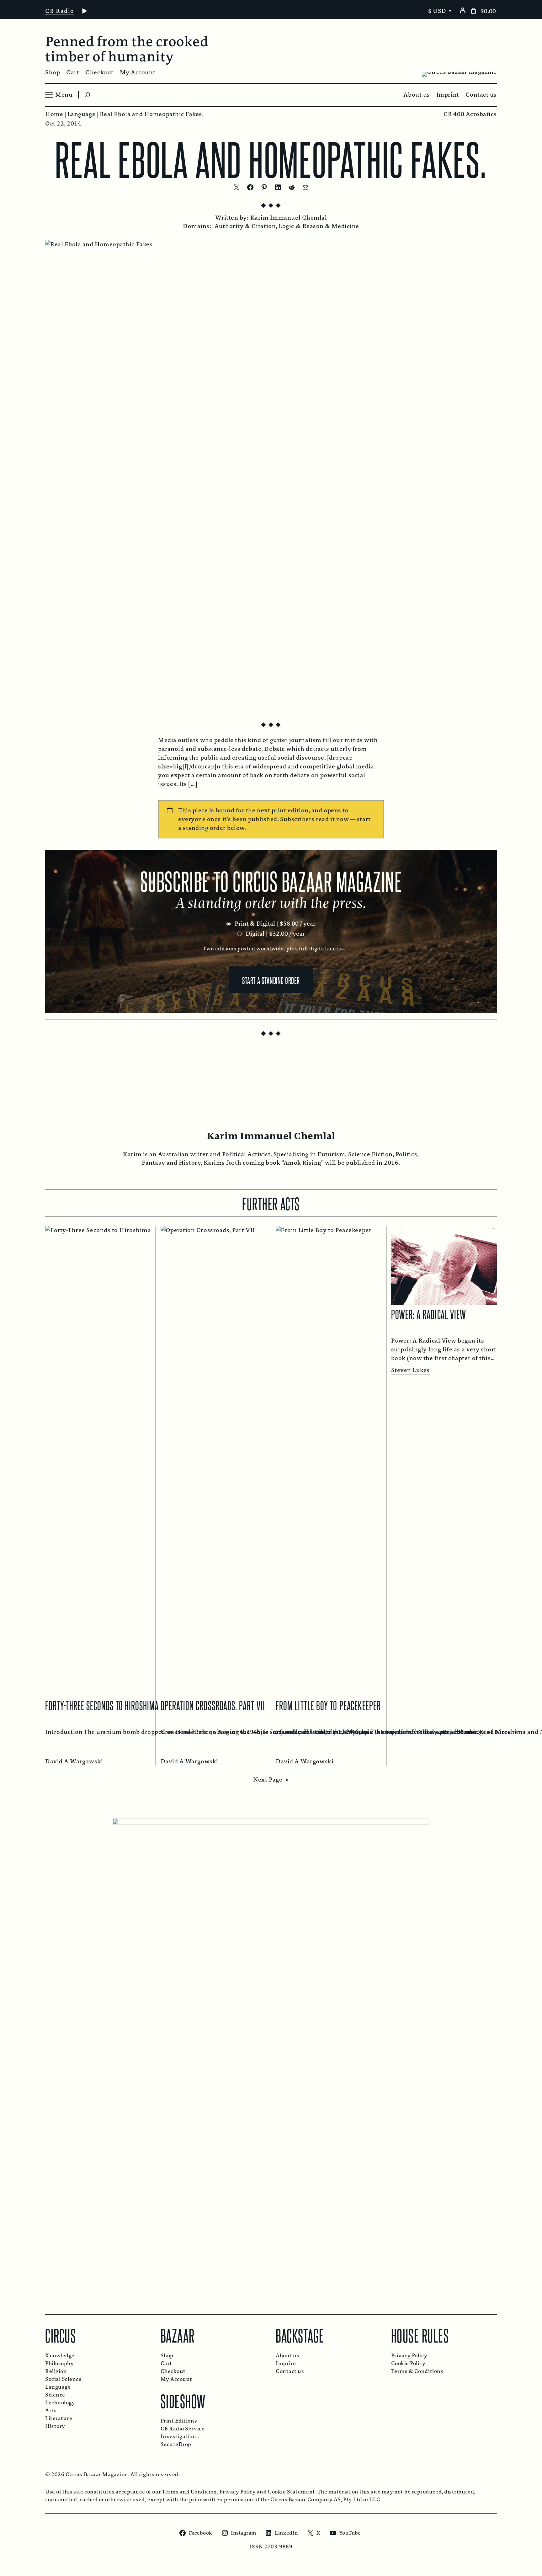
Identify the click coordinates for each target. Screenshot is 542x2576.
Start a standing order (271, 980)
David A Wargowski (74, 1761)
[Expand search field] (88, 95)
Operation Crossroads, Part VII (213, 1705)
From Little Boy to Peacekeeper (328, 1705)
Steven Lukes (410, 1370)
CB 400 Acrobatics (470, 114)
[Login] (462, 10)
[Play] (84, 11)
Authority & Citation (245, 226)
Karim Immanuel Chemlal (289, 218)
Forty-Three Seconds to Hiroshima (102, 1705)
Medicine (345, 226)
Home (54, 114)
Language (81, 114)
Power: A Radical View (429, 1314)
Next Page (271, 1780)
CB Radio (60, 11)
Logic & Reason (301, 226)
